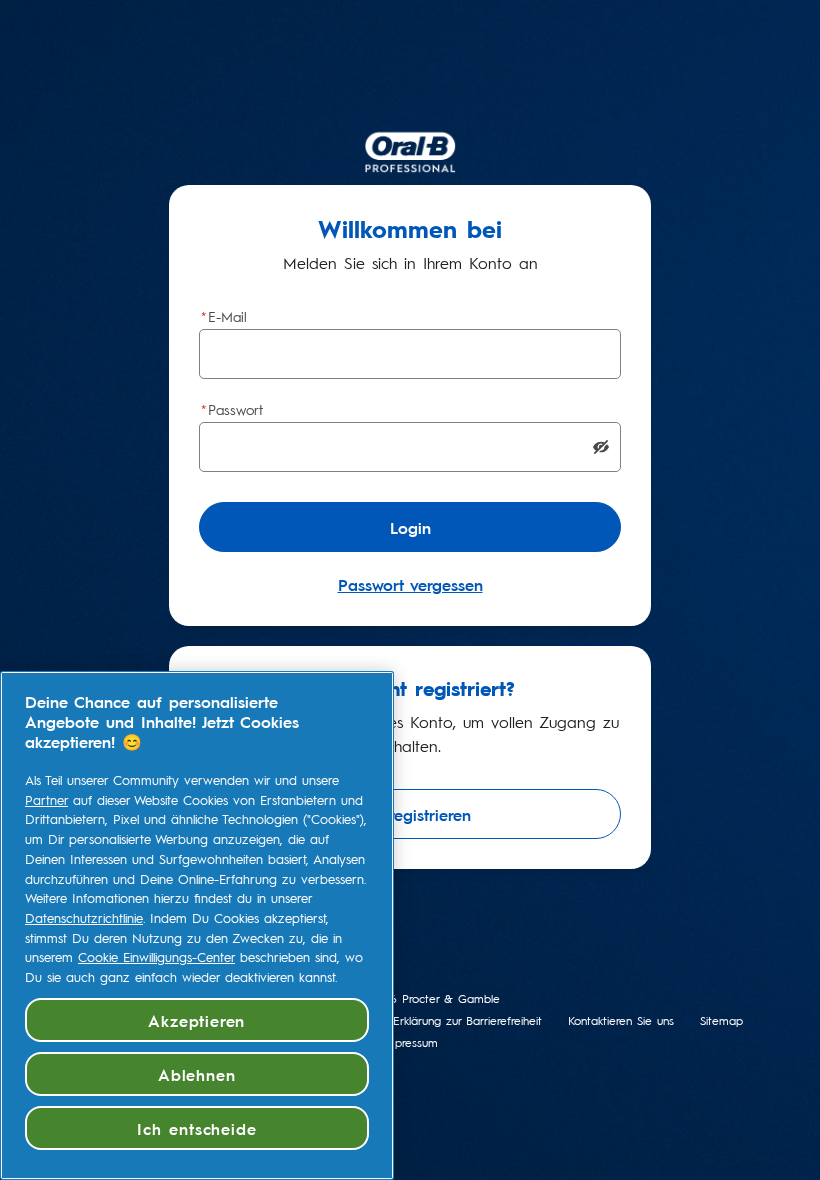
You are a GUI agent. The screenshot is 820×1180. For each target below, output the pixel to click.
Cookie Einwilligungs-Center (156, 957)
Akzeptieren (196, 1020)
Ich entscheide (196, 1128)
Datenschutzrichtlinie (84, 918)
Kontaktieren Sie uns (621, 1020)
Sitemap (721, 1020)
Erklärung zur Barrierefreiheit (467, 1020)
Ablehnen (196, 1074)
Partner (46, 800)
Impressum (410, 1042)
